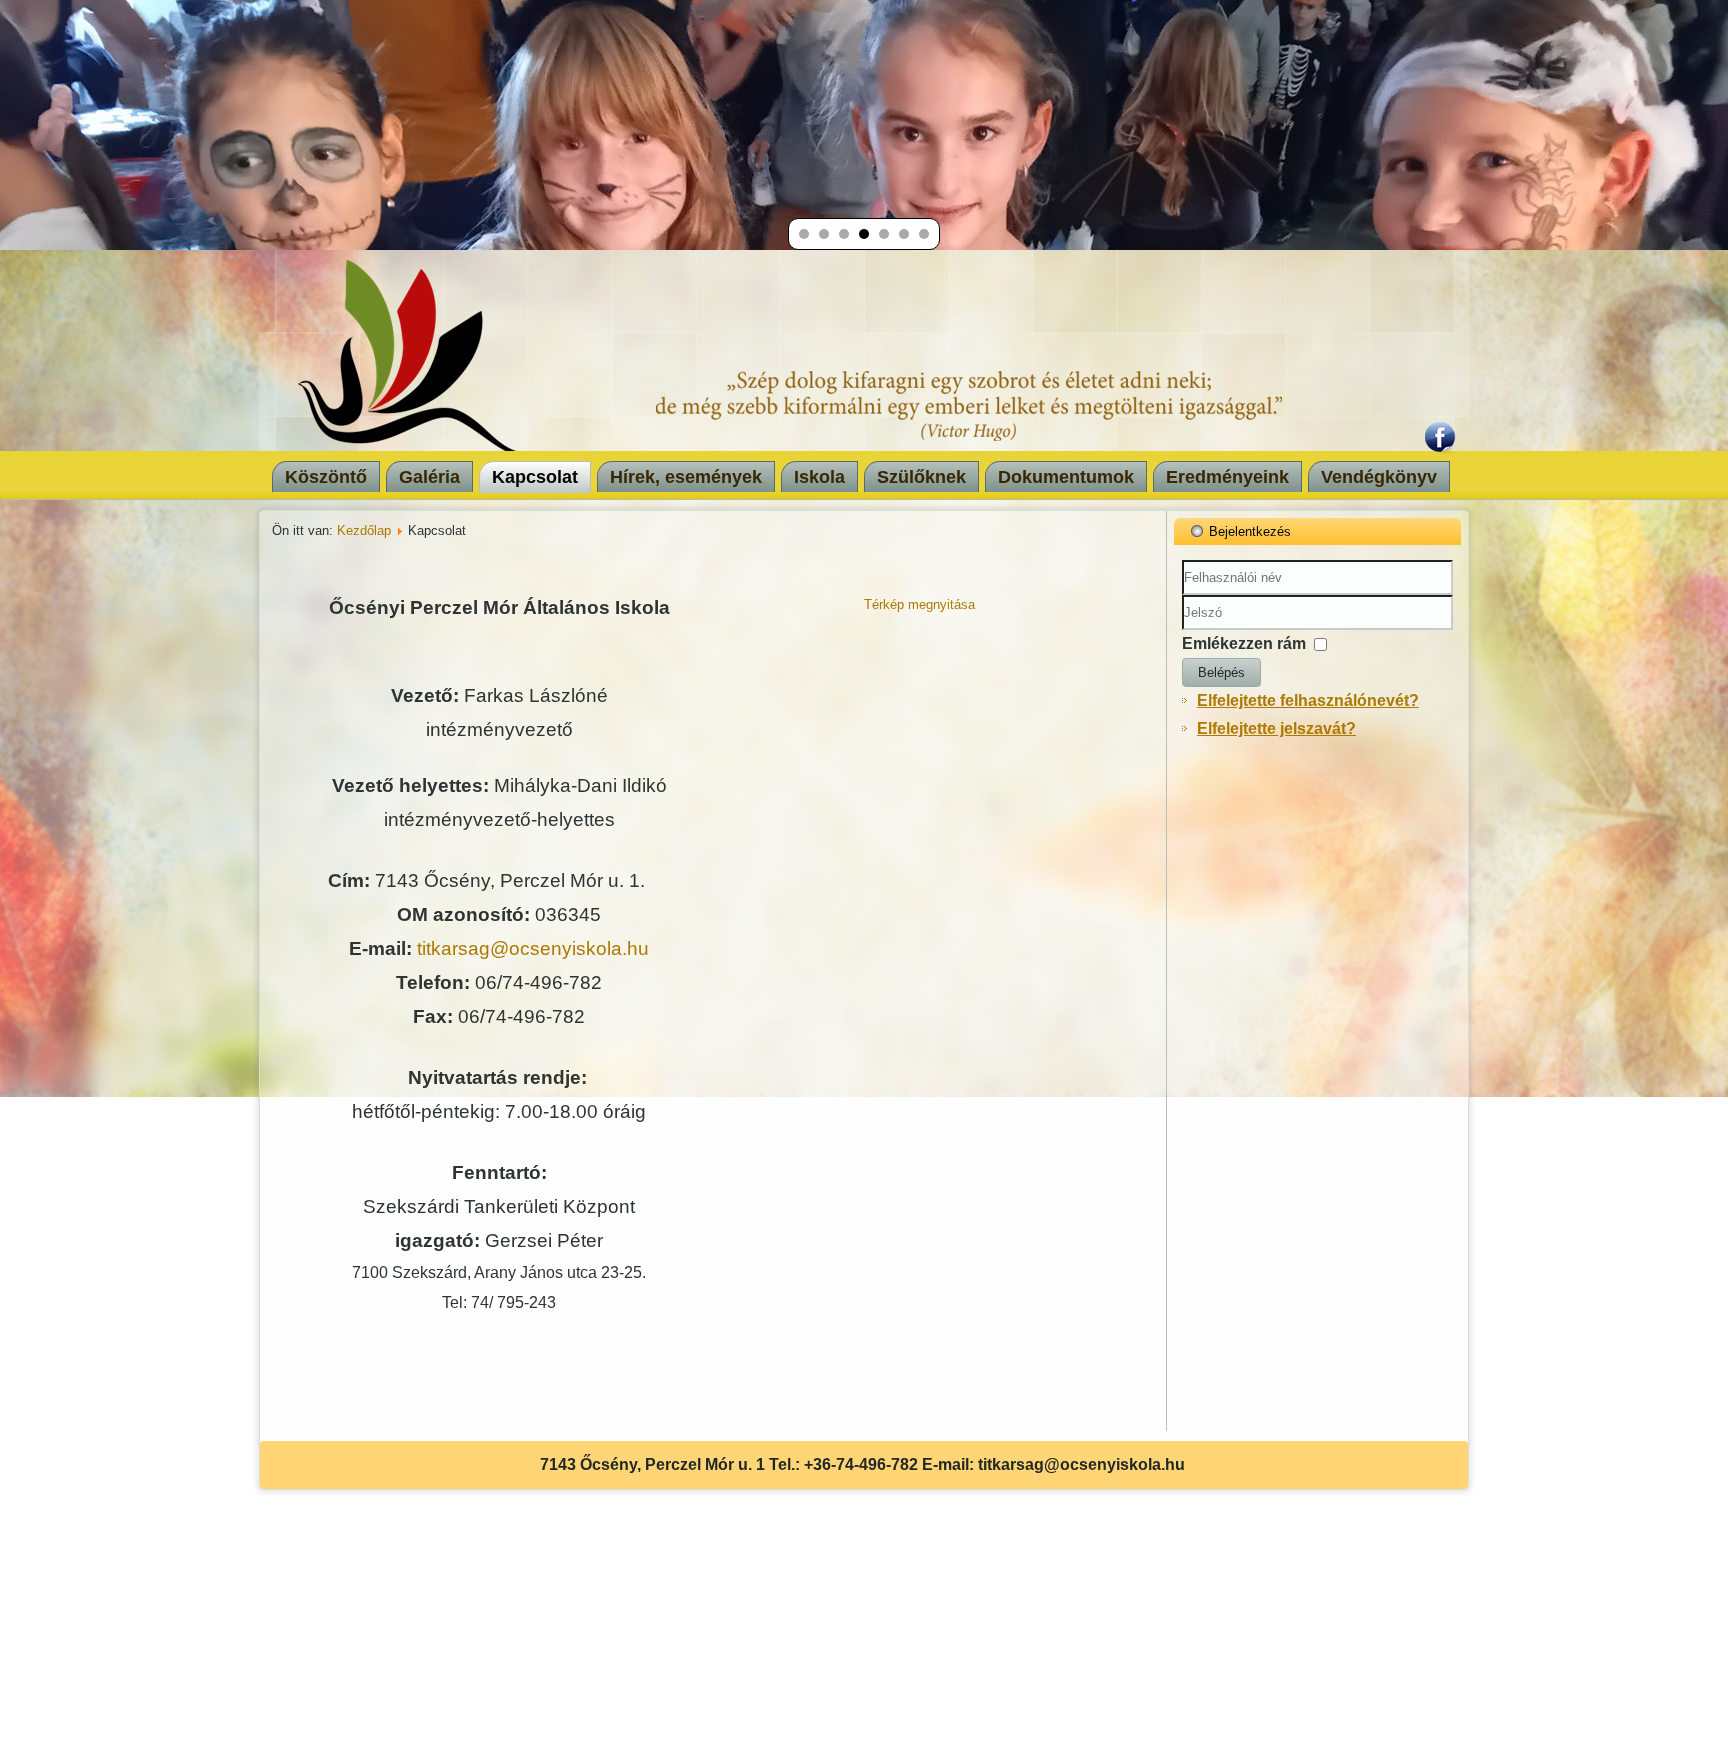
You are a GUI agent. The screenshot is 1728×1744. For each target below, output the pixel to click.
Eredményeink (1227, 477)
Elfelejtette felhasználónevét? (1308, 700)
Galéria (429, 477)
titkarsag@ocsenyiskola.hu (533, 948)
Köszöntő (326, 477)
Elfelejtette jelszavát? (1276, 728)
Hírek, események (686, 477)
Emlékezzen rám (1244, 643)
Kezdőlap (364, 530)
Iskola (819, 477)
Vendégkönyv (1379, 477)
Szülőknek (921, 477)
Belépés (1221, 672)
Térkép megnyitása (919, 604)
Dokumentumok (1066, 477)
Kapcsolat (535, 477)
